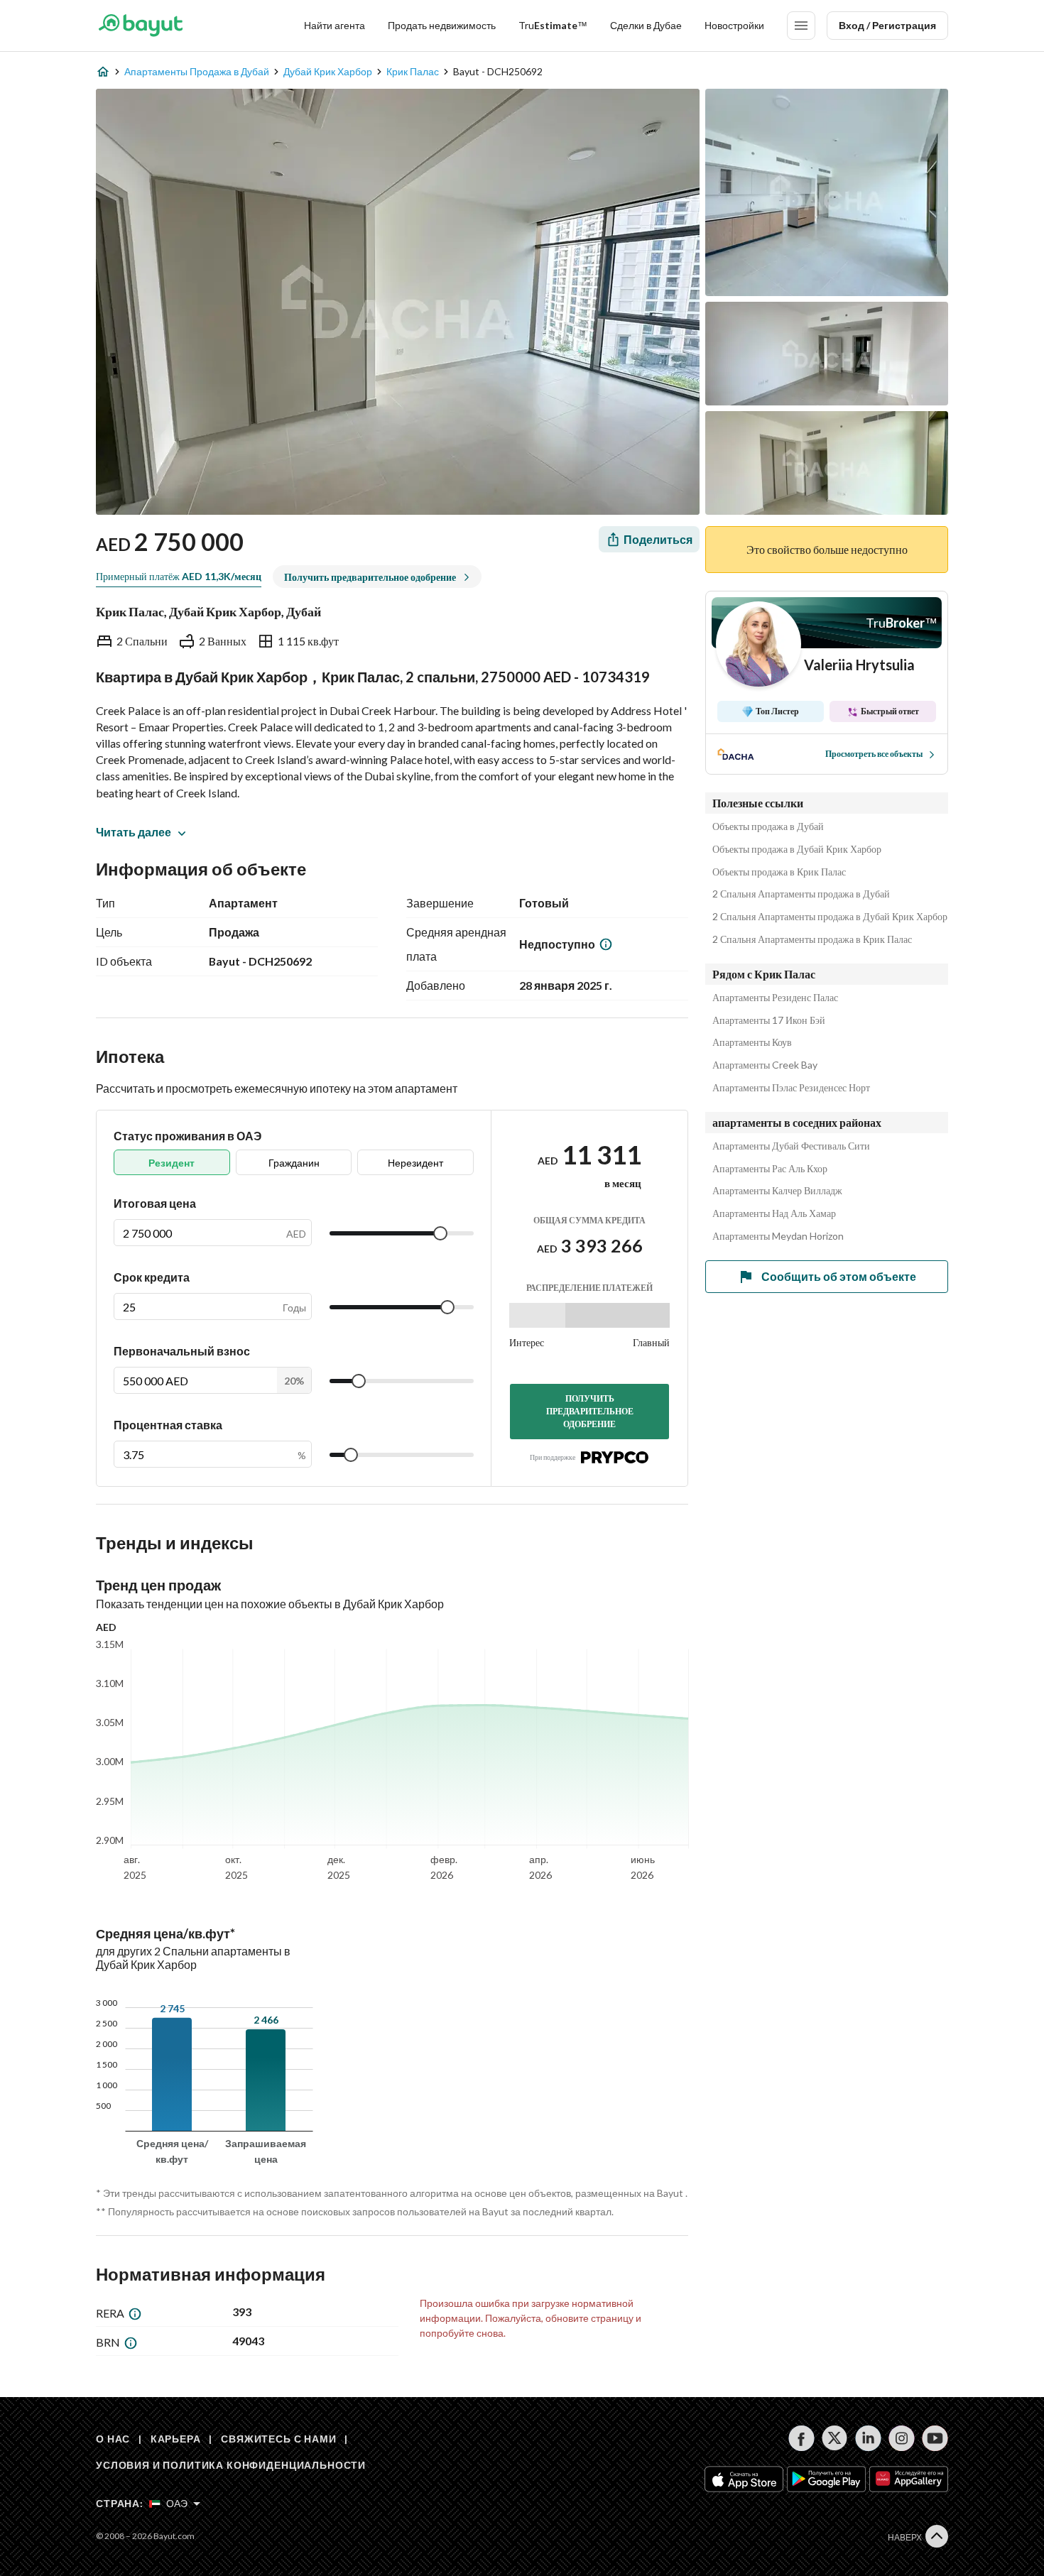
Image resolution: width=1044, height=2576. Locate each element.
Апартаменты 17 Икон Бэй (769, 1020)
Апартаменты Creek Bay (765, 1065)
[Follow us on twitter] (835, 2438)
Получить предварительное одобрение (590, 1411)
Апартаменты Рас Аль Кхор (770, 1169)
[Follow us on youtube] (935, 2438)
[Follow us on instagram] (902, 2438)
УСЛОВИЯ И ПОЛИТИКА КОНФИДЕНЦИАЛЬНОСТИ (231, 2465)
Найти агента (335, 25)
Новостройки (734, 25)
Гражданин (294, 1163)
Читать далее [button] (134, 832)
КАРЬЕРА (176, 2439)
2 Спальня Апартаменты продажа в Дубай (801, 894)
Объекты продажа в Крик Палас (779, 872)
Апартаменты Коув (752, 1042)
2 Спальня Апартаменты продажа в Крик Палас (812, 939)
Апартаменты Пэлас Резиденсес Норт (791, 1088)
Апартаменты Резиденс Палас (775, 998)
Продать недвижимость (442, 25)
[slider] (440, 1233)
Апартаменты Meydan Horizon (778, 1236)
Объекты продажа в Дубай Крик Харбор (797, 849)
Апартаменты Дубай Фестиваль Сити (791, 1146)
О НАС (113, 2439)
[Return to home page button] (140, 26)
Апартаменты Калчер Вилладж (777, 1191)
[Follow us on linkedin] (868, 2438)
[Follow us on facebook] (801, 2438)
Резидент (172, 1163)
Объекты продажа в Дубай (768, 826)
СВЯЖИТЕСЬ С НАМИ (278, 2439)
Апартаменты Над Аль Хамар (774, 1213)
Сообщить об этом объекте (839, 1276)
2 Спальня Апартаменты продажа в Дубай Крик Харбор (830, 917)
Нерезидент (415, 1163)
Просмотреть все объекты (874, 754)
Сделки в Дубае (646, 25)
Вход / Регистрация (887, 25)
